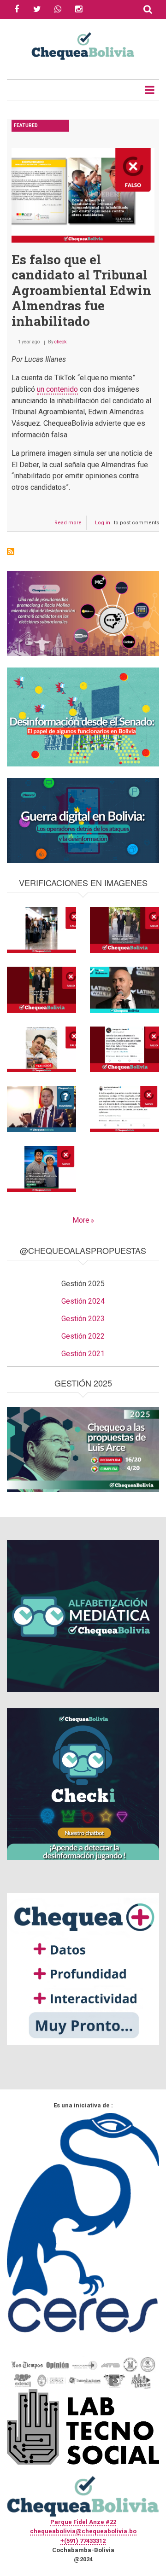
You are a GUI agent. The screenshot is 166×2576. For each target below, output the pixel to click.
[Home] (83, 45)
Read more (71, 525)
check (60, 342)
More (81, 1220)
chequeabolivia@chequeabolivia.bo (83, 2531)
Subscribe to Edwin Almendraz (11, 551)
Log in (103, 523)
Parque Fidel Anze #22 (83, 2522)
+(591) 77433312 (83, 2541)
